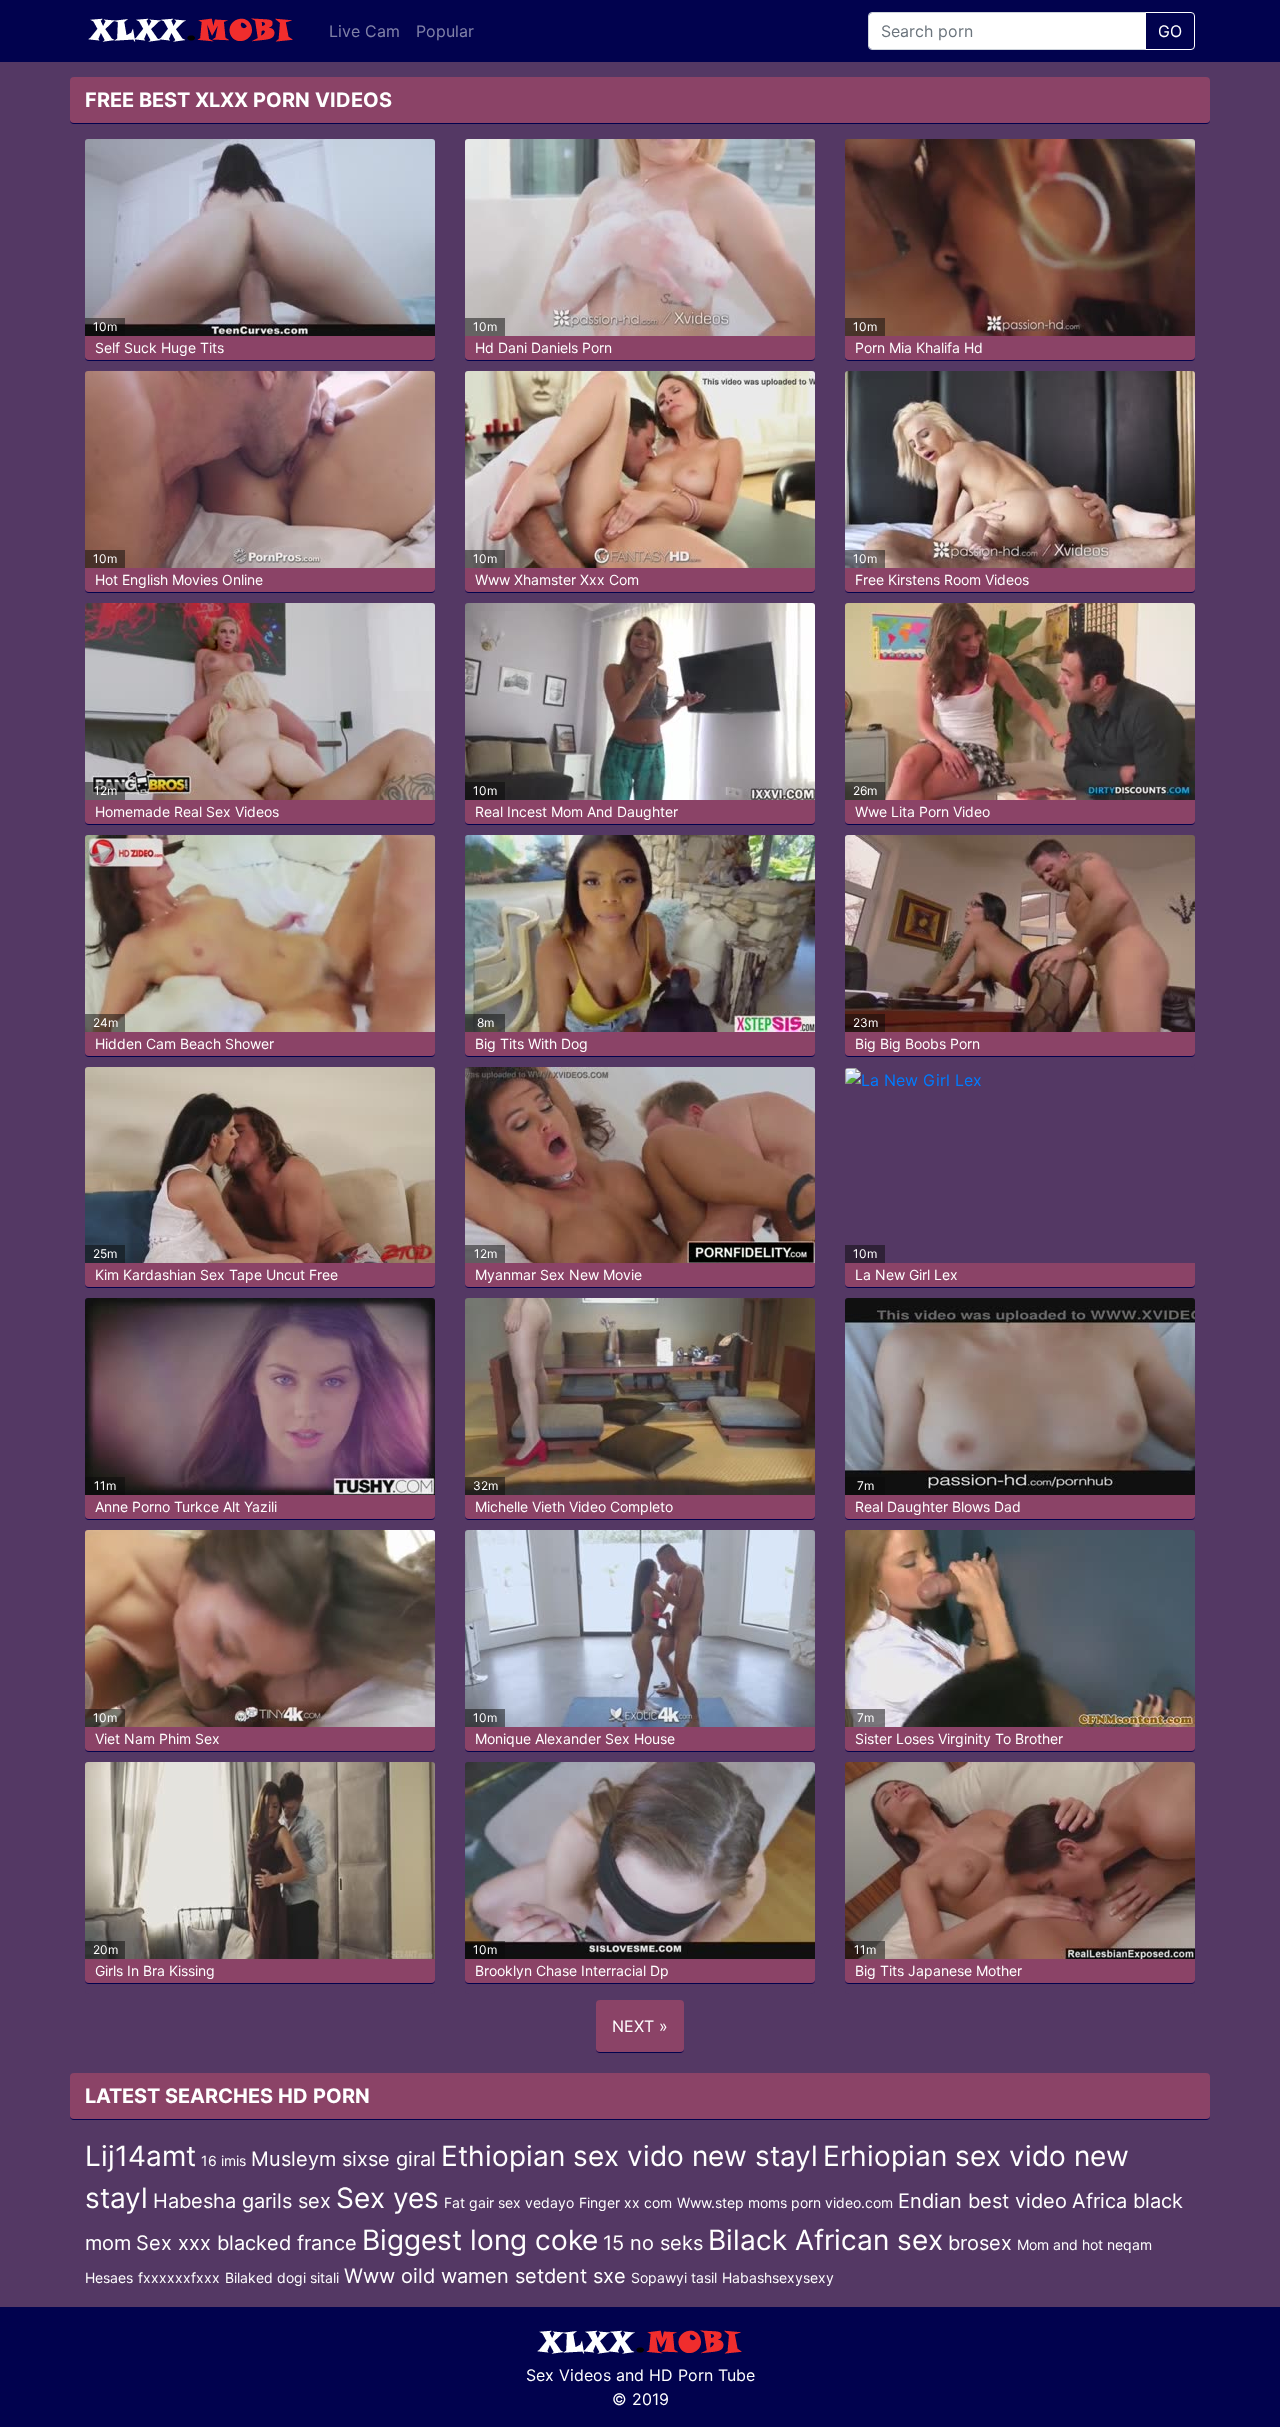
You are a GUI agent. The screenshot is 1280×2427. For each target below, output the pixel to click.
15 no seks (653, 2243)
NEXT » (640, 2026)
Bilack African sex (825, 2240)
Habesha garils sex (242, 2201)
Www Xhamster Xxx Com (557, 579)
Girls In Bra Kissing (155, 1970)
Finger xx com (625, 2202)
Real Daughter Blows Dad (938, 1506)
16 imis (223, 2160)
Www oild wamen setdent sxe (485, 2276)
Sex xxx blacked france (246, 2243)
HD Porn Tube (702, 2375)
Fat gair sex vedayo (509, 2202)
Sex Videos (568, 2375)
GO (1170, 31)
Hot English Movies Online (179, 579)
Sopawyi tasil (674, 2277)
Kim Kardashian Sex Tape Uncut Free (216, 1274)
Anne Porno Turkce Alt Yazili (186, 1506)
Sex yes (387, 2198)
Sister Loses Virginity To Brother (959, 1738)
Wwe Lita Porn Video (922, 811)
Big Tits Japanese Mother (938, 1970)
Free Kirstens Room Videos (942, 579)
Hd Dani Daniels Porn (543, 347)
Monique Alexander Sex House (575, 1738)
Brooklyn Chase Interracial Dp (572, 1970)
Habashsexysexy (778, 2277)
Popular (445, 31)
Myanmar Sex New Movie (558, 1274)
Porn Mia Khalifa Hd (919, 347)
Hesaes (109, 2277)
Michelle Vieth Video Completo (574, 1506)
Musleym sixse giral (343, 2159)
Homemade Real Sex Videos (187, 811)
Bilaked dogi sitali (282, 2277)
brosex (980, 2243)
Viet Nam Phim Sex (157, 1738)
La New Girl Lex (906, 1274)
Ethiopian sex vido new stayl (629, 2156)
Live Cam (364, 31)
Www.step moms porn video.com (785, 2202)
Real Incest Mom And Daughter (576, 811)
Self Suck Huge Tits (159, 347)
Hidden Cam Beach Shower (184, 1043)
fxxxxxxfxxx (179, 2277)
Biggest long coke (480, 2240)
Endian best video (982, 2201)
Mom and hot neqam (1084, 2244)
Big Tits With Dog (531, 1043)
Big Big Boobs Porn (917, 1043)
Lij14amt (140, 2156)
